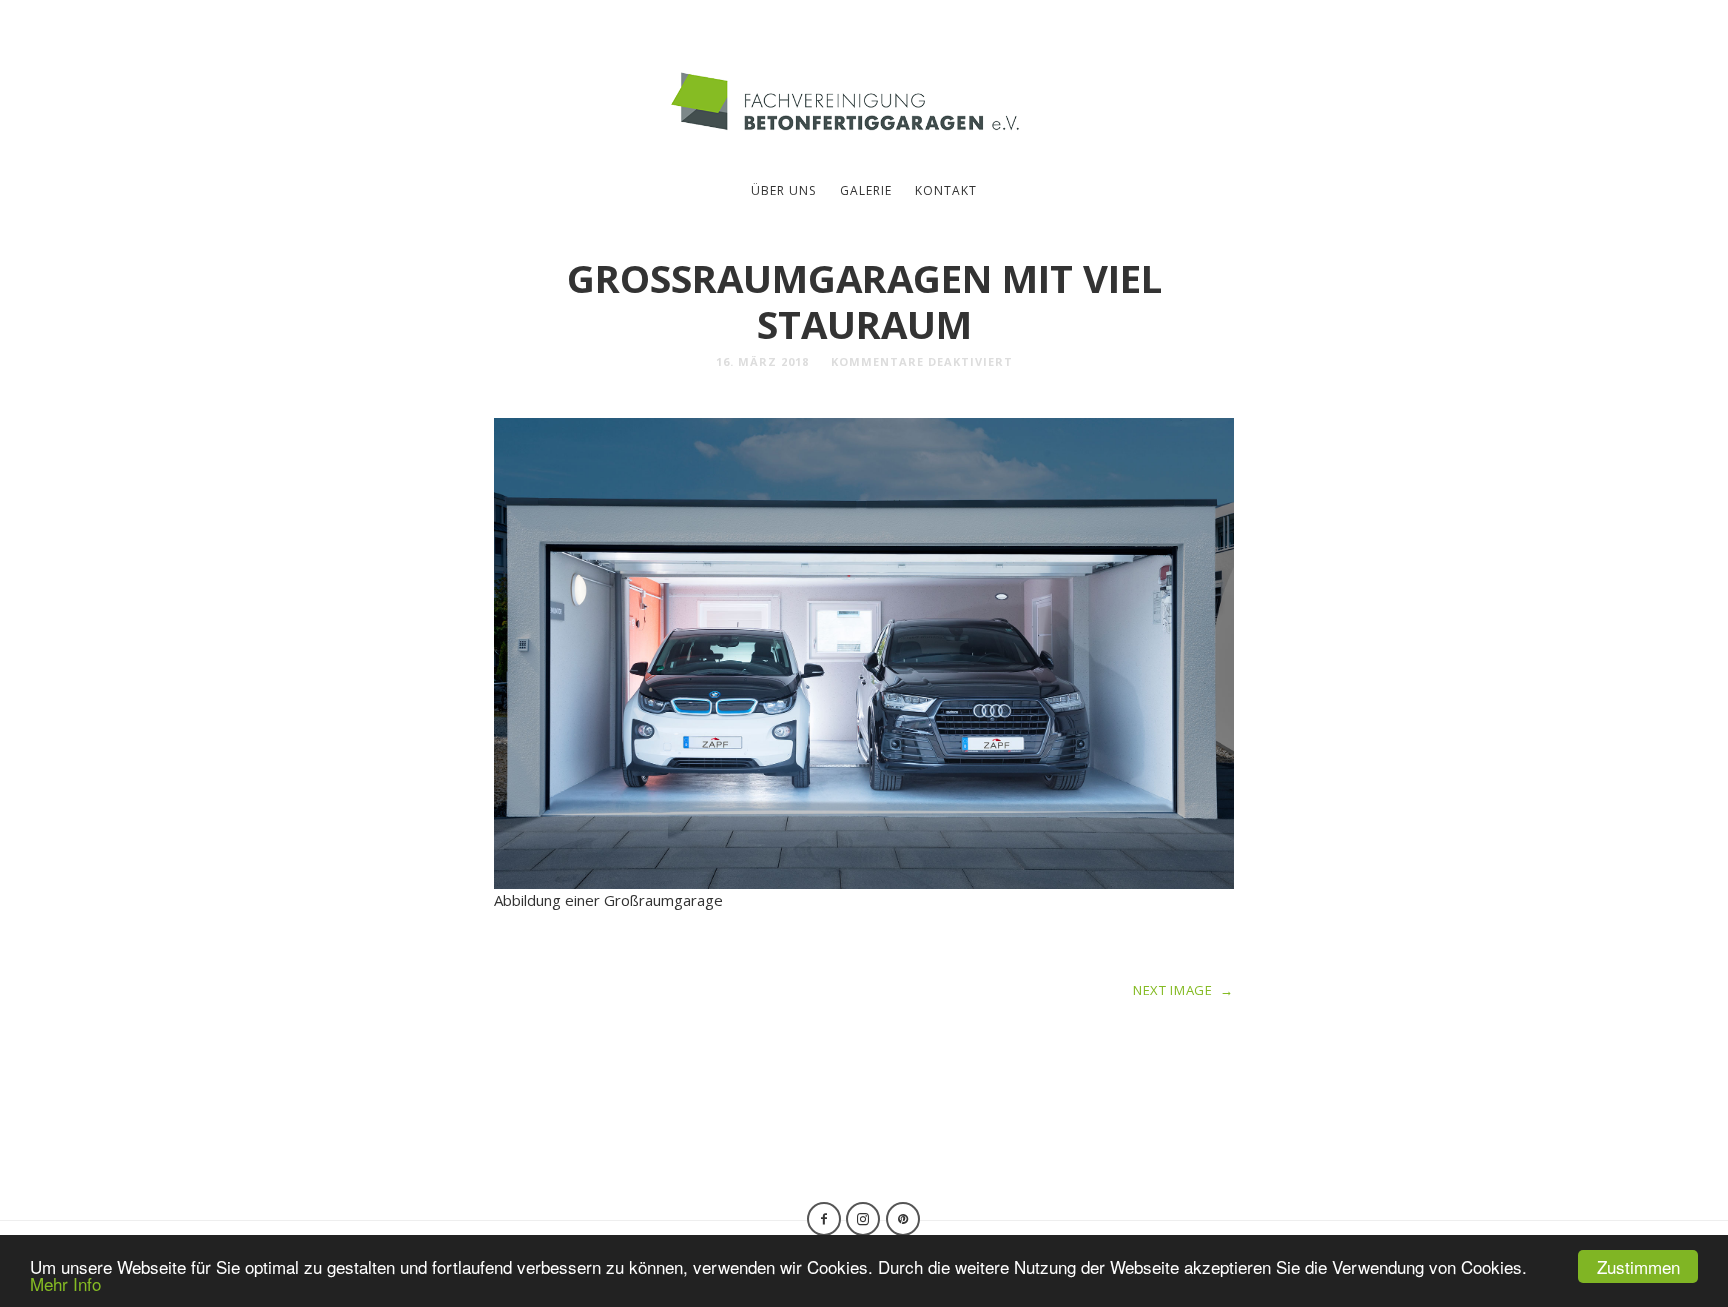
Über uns (783, 190)
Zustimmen (1638, 1266)
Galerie (866, 190)
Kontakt (946, 190)
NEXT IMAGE (1183, 990)
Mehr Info (65, 1283)
